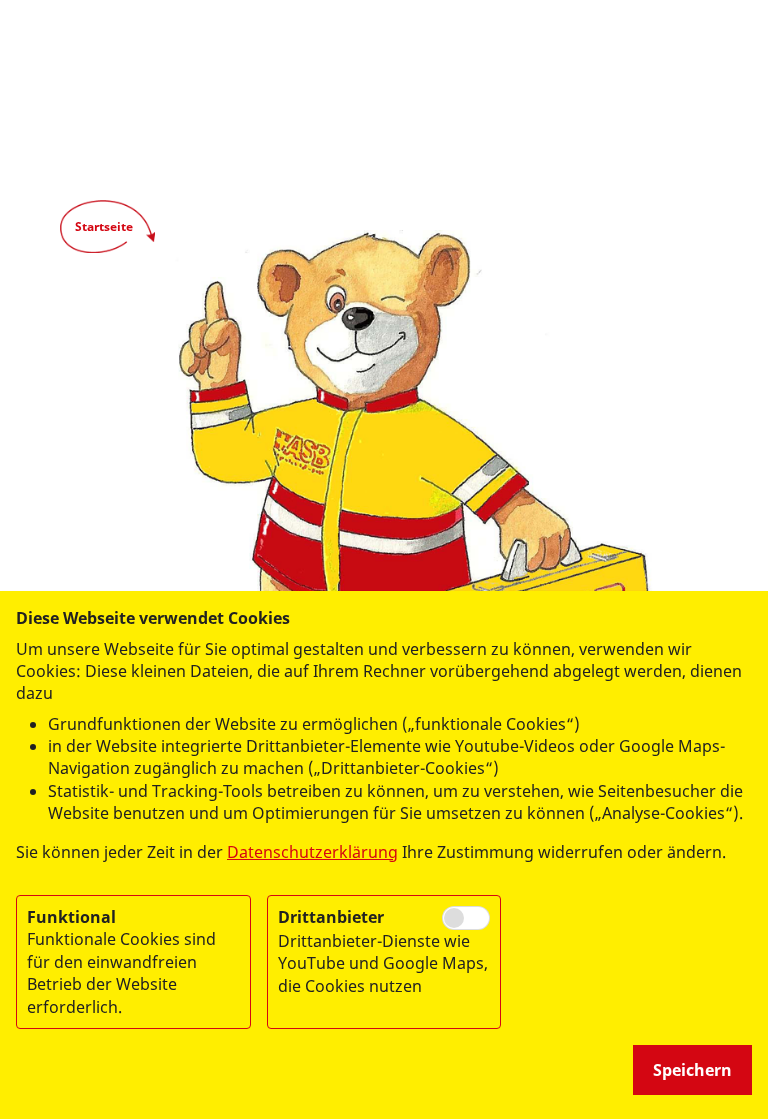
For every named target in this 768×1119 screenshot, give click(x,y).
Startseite (104, 226)
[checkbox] (466, 918)
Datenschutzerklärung (312, 852)
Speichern (692, 1070)
